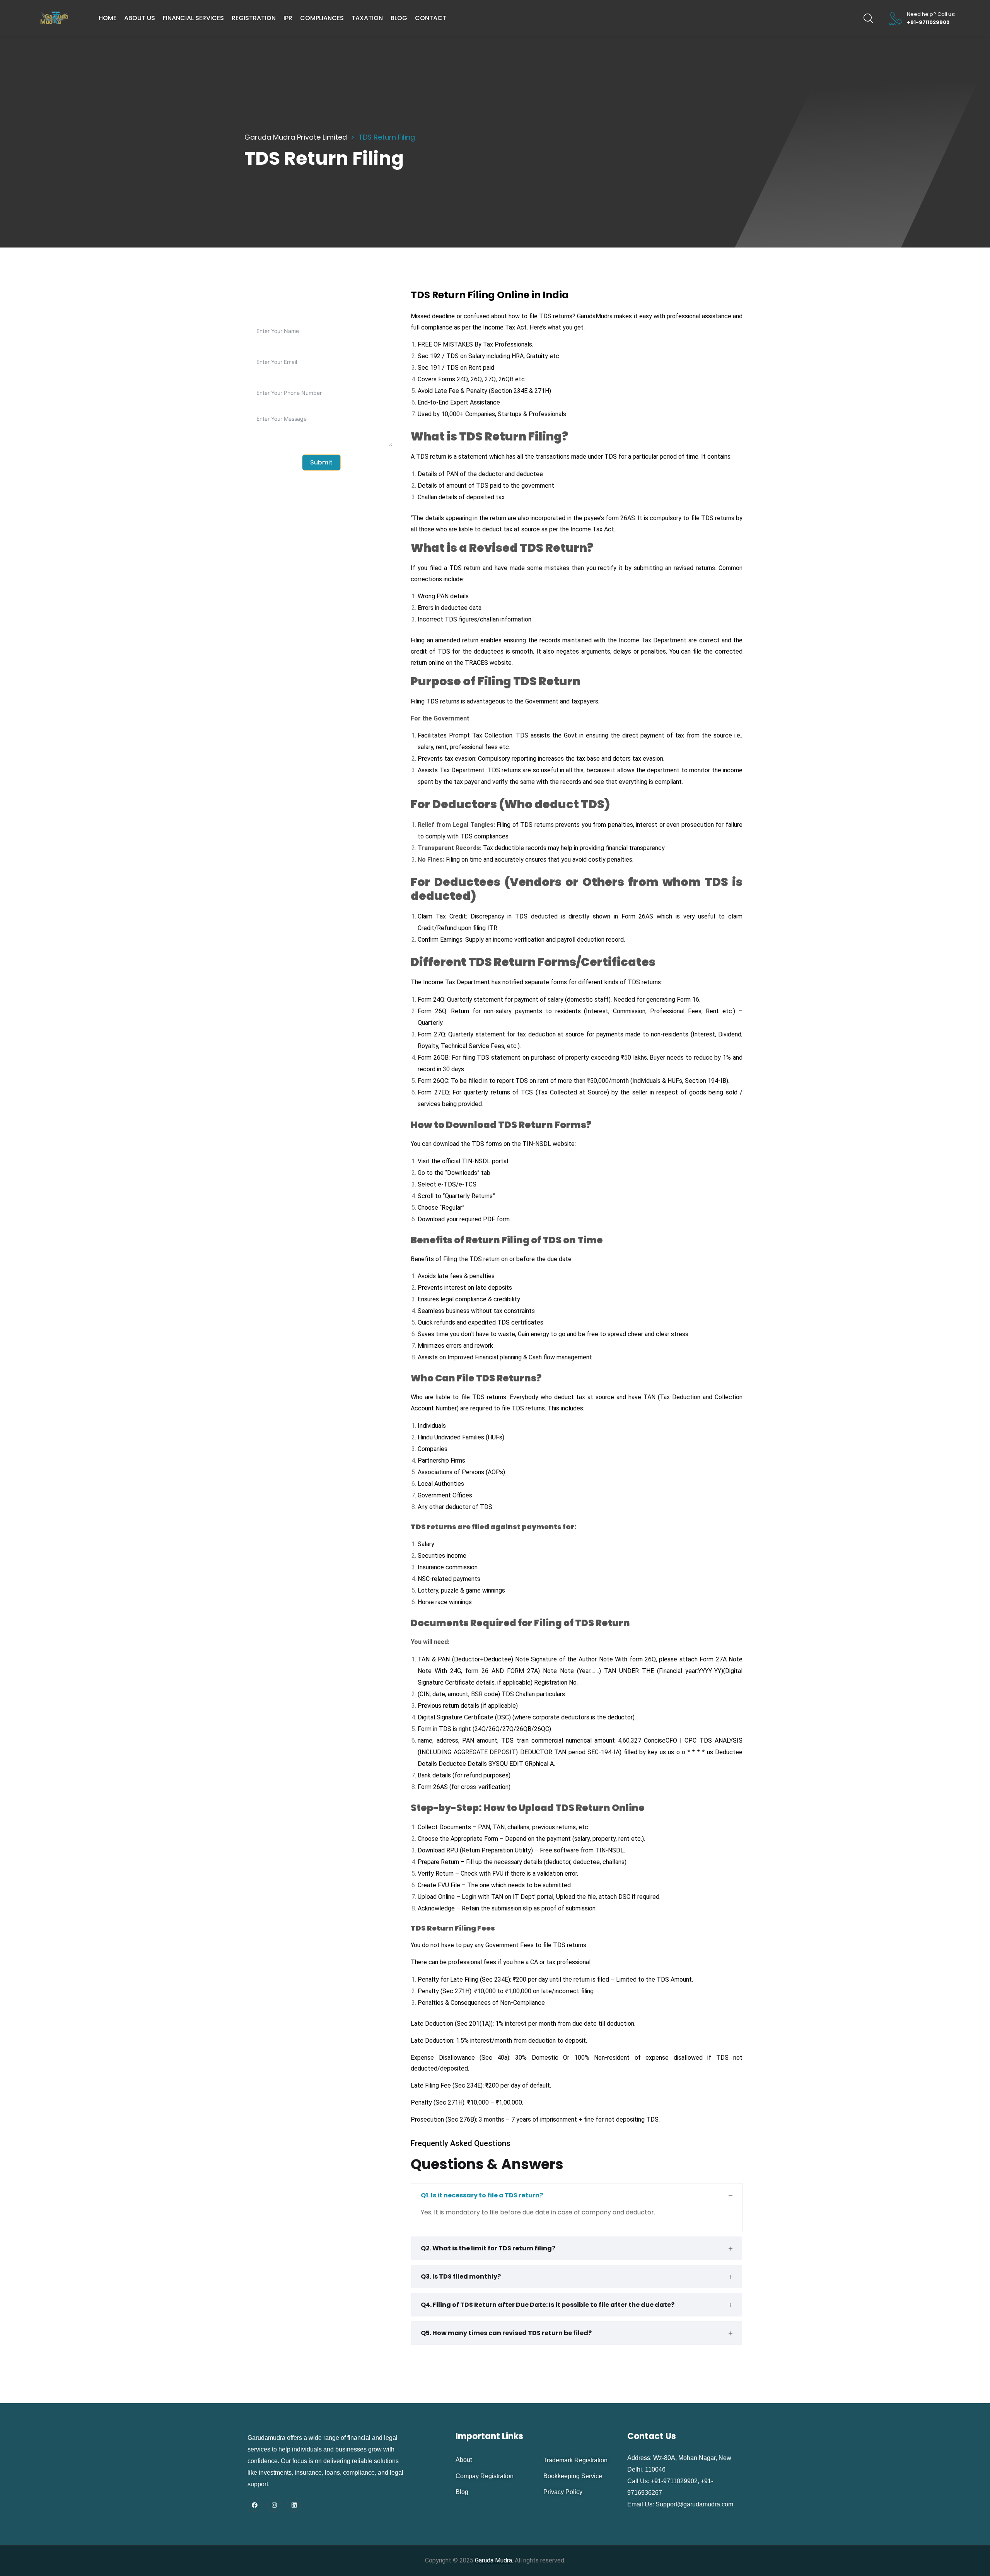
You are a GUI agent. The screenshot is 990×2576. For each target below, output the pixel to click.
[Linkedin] (294, 2505)
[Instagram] (274, 2505)
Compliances (322, 18)
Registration (254, 18)
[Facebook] (254, 2505)
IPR (288, 18)
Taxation (367, 18)
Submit (321, 462)
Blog (399, 18)
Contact (431, 18)
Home (108, 18)
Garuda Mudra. (494, 2560)
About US (140, 18)
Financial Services (193, 18)
